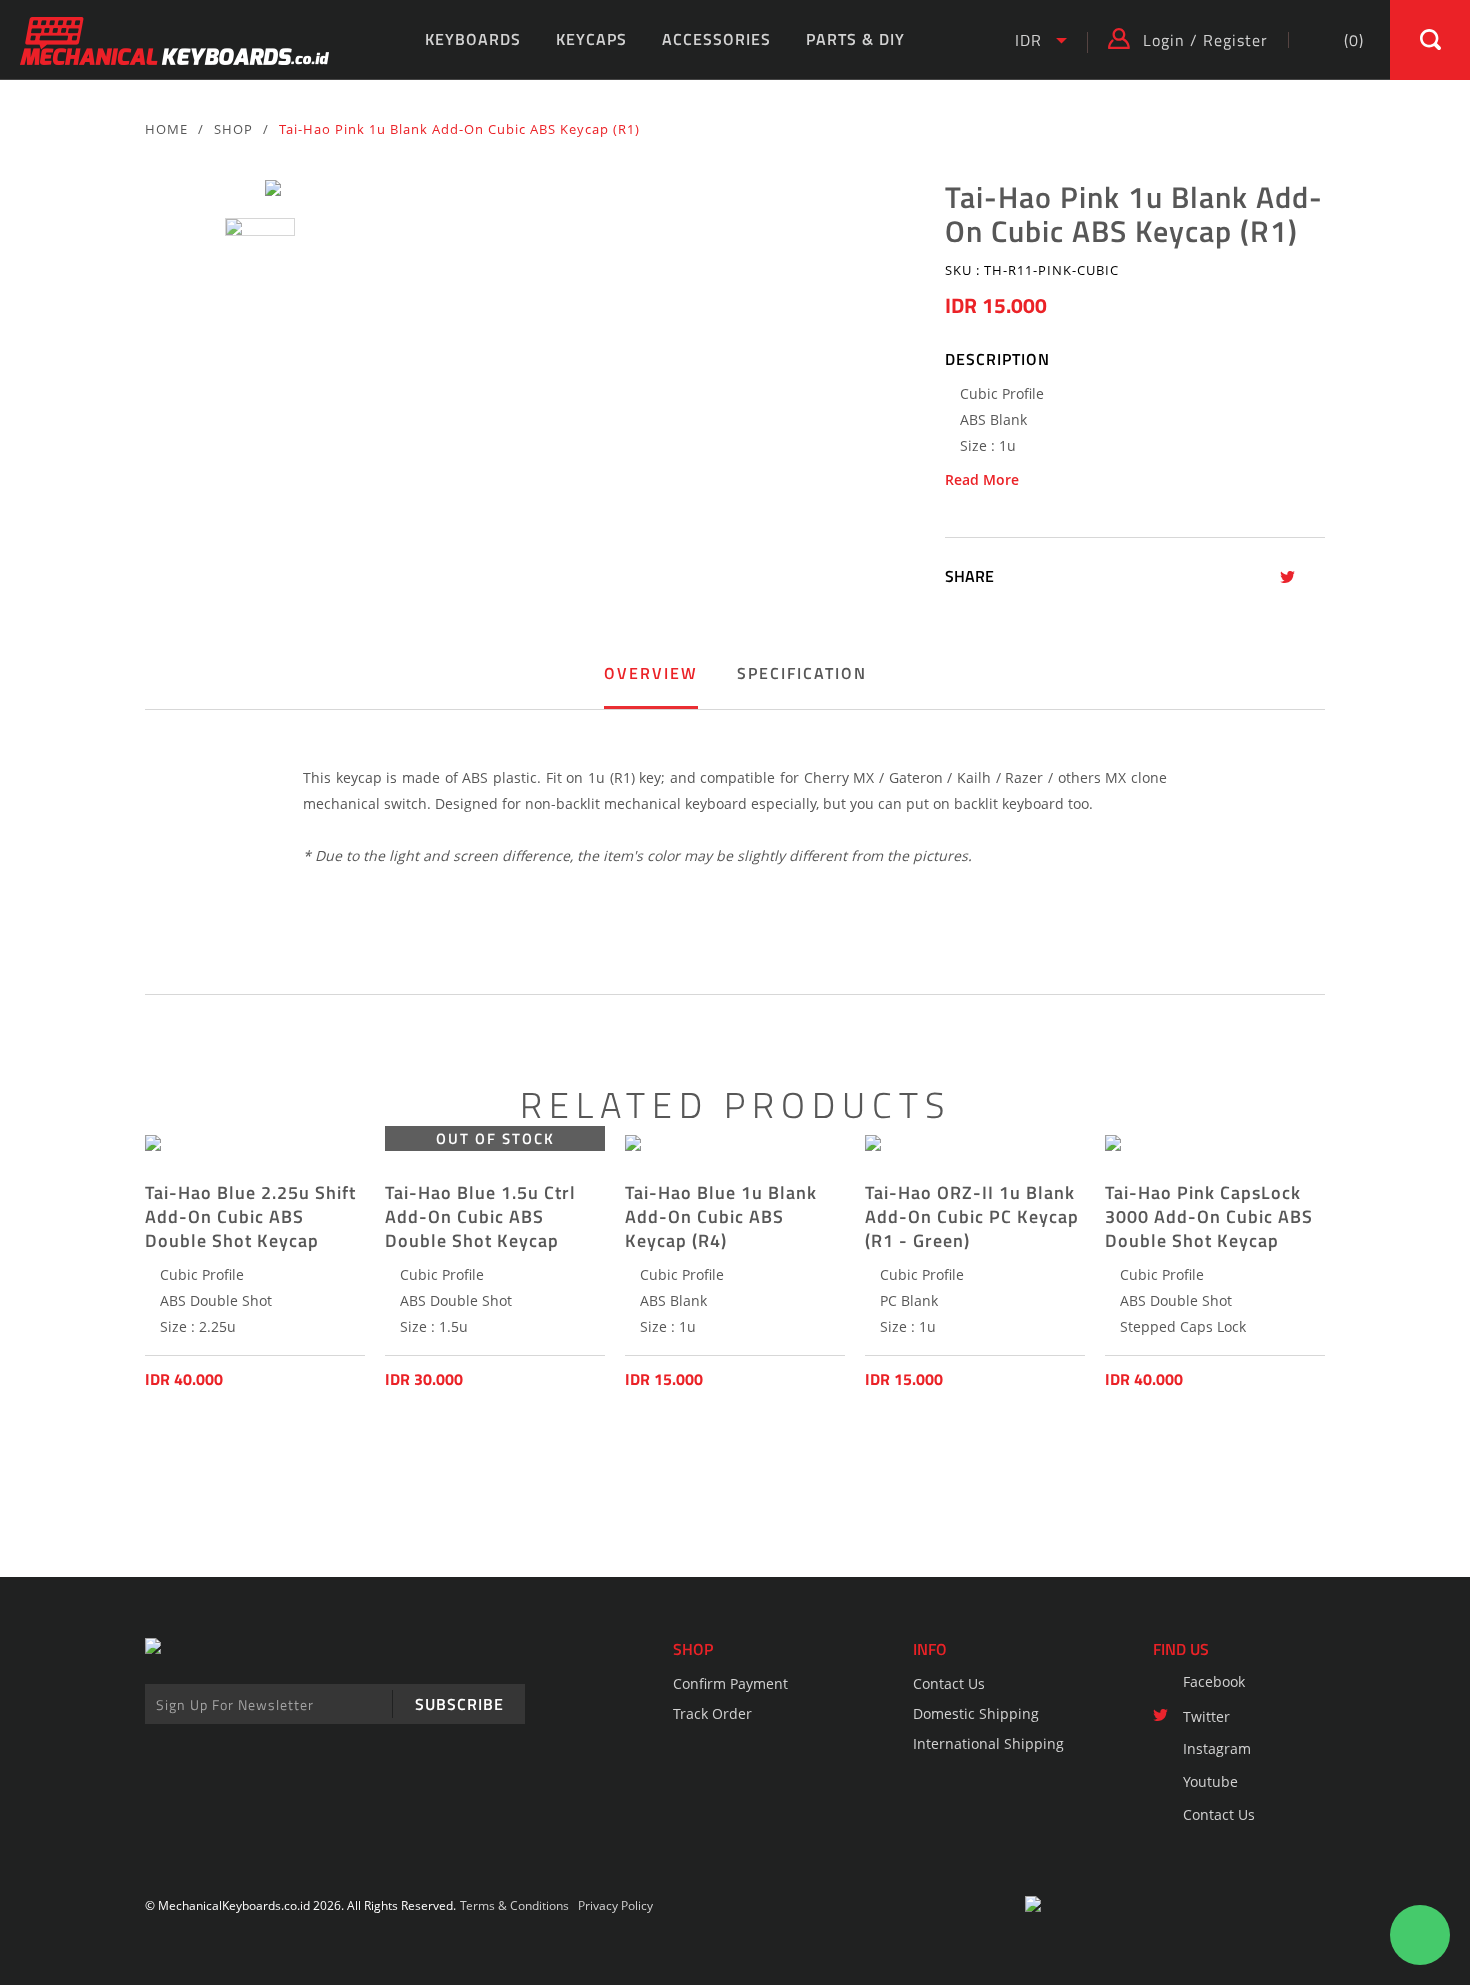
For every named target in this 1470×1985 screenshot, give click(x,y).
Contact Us (949, 1683)
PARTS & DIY (855, 39)
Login (1164, 40)
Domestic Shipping (976, 1713)
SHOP (233, 129)
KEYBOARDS (473, 39)
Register (1235, 40)
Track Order (712, 1713)
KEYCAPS (591, 39)
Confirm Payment (730, 1683)
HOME (166, 129)
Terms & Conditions (514, 1905)
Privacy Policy (615, 1905)
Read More (982, 480)
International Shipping (988, 1743)
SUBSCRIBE (459, 1704)
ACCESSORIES (716, 39)
